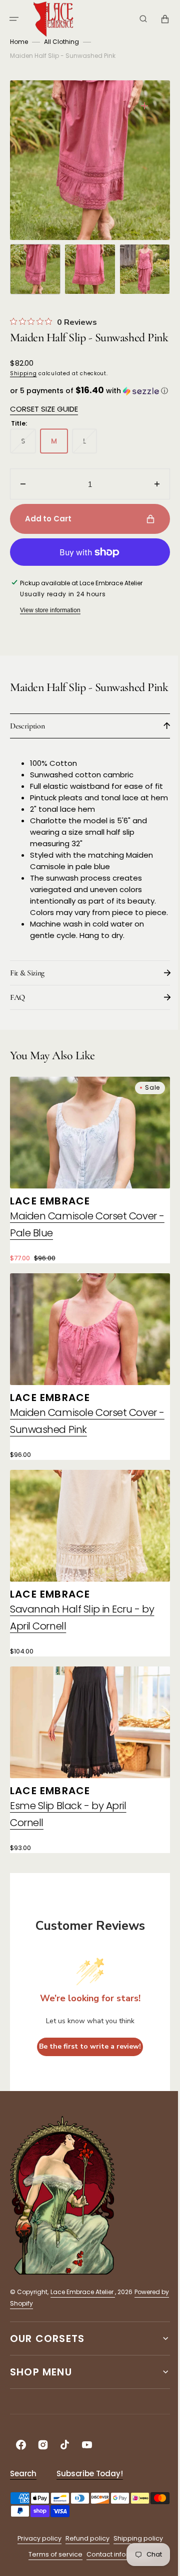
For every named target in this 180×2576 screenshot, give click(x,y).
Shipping (23, 385)
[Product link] (86, 1235)
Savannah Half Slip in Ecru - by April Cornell (82, 1670)
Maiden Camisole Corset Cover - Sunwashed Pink (83, 1478)
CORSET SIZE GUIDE (44, 430)
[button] (14, 19)
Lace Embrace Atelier (83, 2339)
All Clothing (61, 42)
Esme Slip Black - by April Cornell (68, 1861)
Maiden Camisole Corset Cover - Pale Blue (83, 1287)
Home (19, 42)
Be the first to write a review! (86, 2093)
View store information (50, 632)
